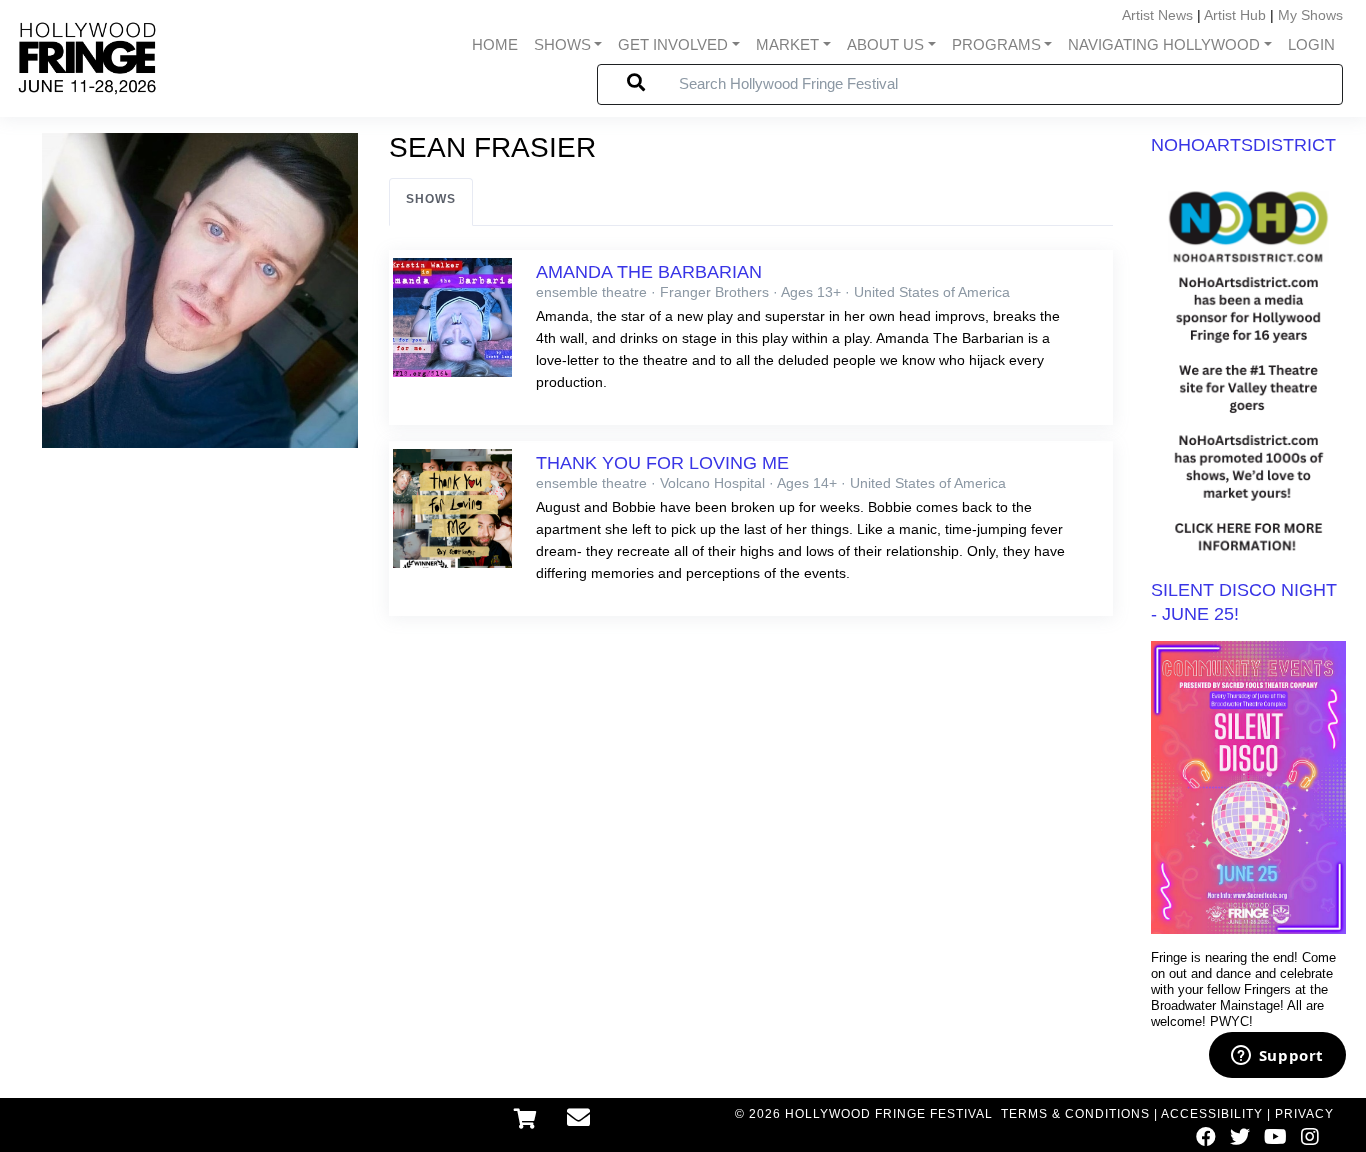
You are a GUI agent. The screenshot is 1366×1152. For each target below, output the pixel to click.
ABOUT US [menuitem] (885, 45)
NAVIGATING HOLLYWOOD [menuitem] (1164, 45)
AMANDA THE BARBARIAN (649, 272)
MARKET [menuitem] (787, 45)
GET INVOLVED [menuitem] (673, 45)
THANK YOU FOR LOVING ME (662, 463)
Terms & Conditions (1075, 1114)
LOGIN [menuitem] (1311, 45)
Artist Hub (1235, 15)
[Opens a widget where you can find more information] (1277, 1057)
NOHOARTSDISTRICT (1243, 145)
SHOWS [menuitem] (562, 45)
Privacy (1304, 1114)
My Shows (1310, 15)
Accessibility (1212, 1114)
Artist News (1157, 15)
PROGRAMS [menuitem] (996, 45)
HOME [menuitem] (495, 45)
